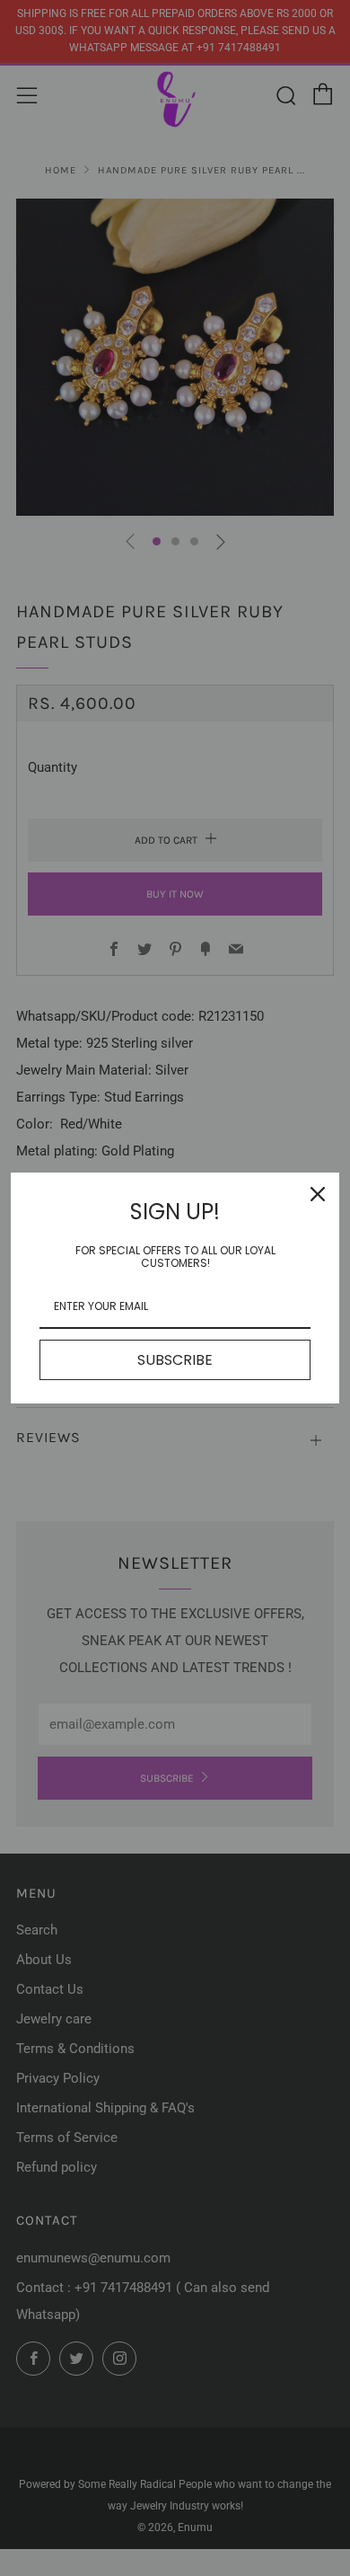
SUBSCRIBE (175, 1360)
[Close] (318, 1194)
